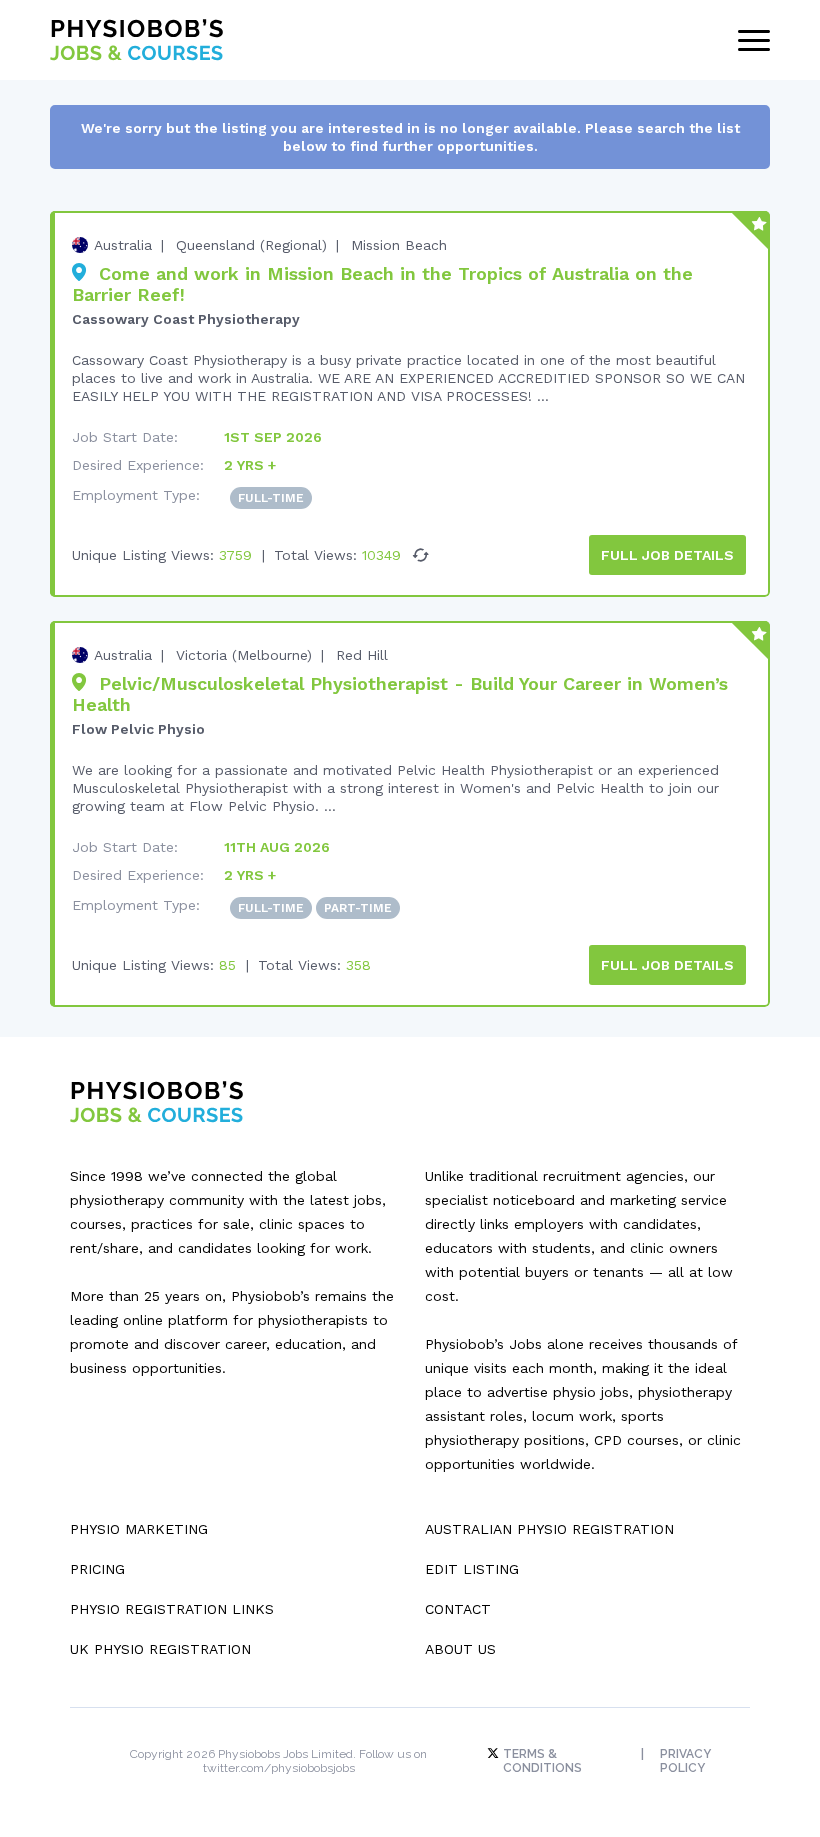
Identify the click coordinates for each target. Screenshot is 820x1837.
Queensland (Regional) (251, 245)
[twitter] (495, 1754)
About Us (460, 1649)
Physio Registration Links (172, 1609)
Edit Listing (472, 1569)
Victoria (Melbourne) (244, 655)
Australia (123, 245)
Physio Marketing (139, 1529)
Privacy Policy (685, 1761)
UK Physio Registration (160, 1649)
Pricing (97, 1569)
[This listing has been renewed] (421, 555)
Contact (458, 1609)
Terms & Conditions (542, 1761)
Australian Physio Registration (549, 1529)
